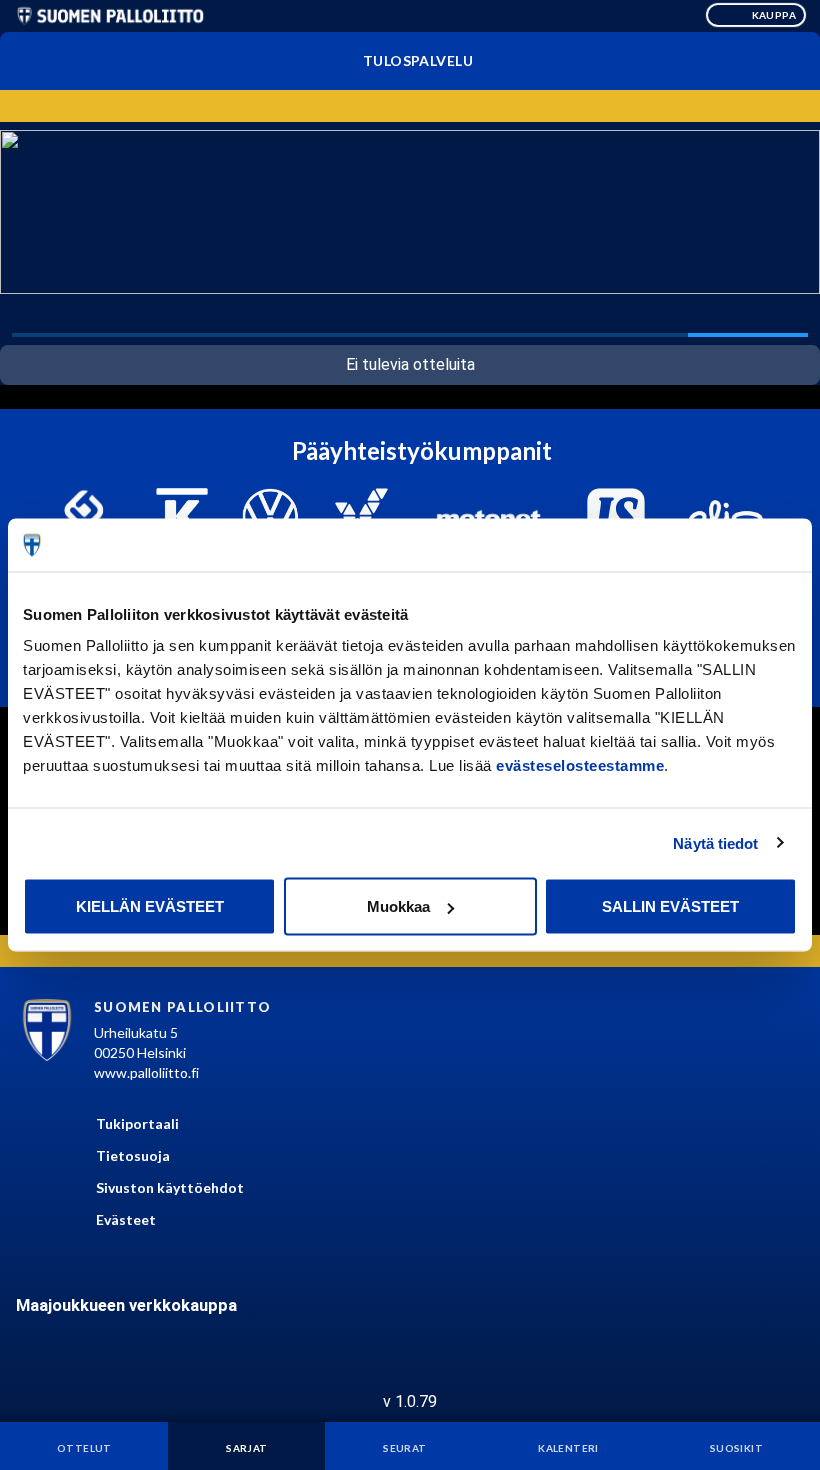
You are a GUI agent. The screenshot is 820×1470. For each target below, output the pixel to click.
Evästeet (126, 1219)
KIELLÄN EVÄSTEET (150, 906)
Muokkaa (398, 906)
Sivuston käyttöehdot (170, 1187)
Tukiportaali (137, 1123)
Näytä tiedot (715, 842)
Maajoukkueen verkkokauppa (126, 1305)
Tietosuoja (133, 1155)
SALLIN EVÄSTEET (670, 906)
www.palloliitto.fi (146, 1072)
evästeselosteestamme (580, 765)
